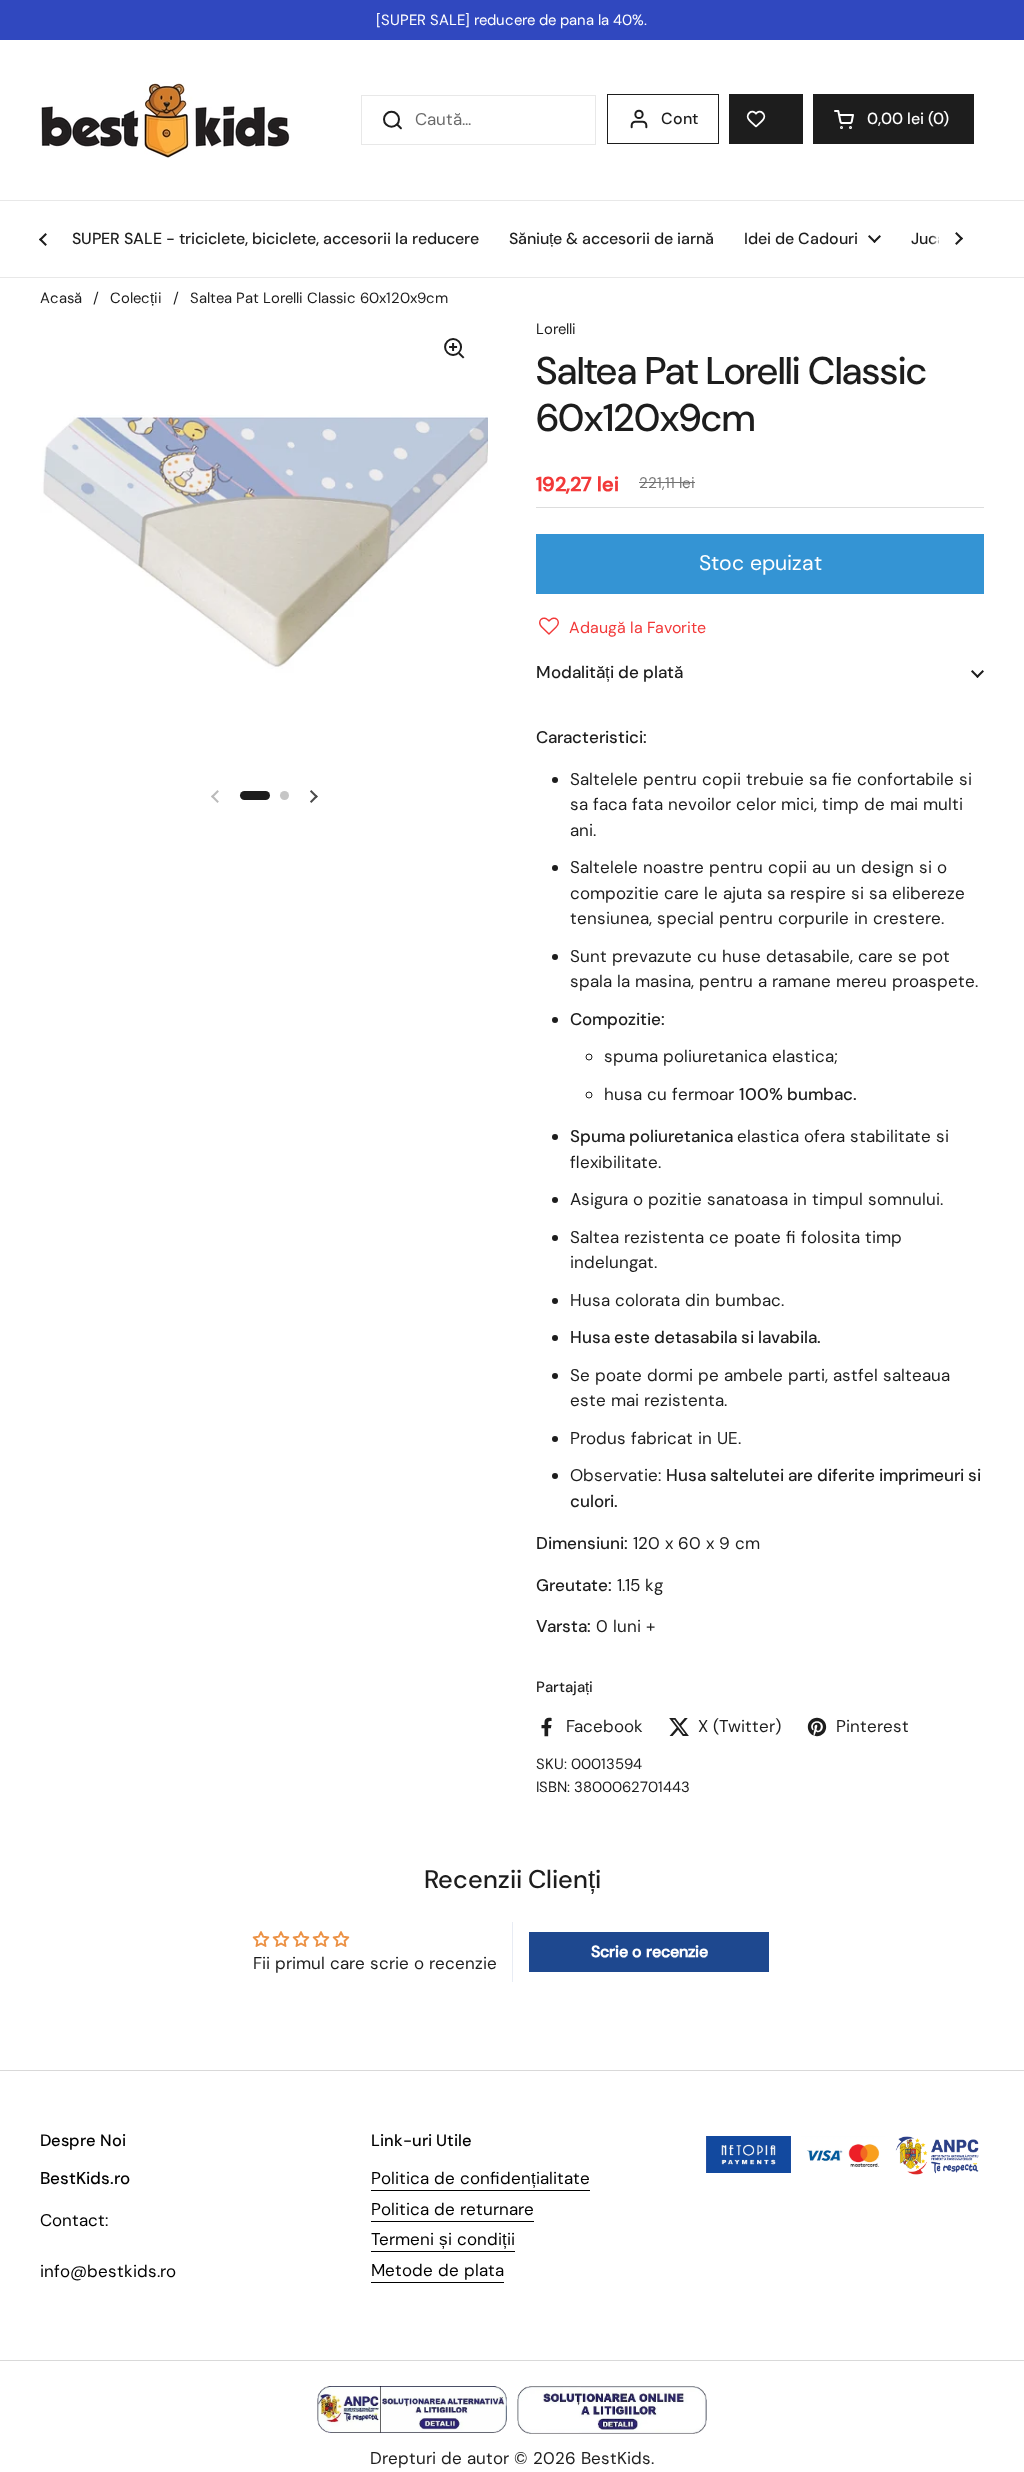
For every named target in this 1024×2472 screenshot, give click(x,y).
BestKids (616, 2458)
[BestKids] (180, 120)
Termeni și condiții (443, 2239)
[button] (893, 119)
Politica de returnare (452, 2209)
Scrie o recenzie (649, 1951)
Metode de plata (437, 2270)
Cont (679, 118)
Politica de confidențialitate (480, 2178)
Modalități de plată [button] (609, 672)
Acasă (61, 298)
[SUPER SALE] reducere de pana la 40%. (511, 20)
